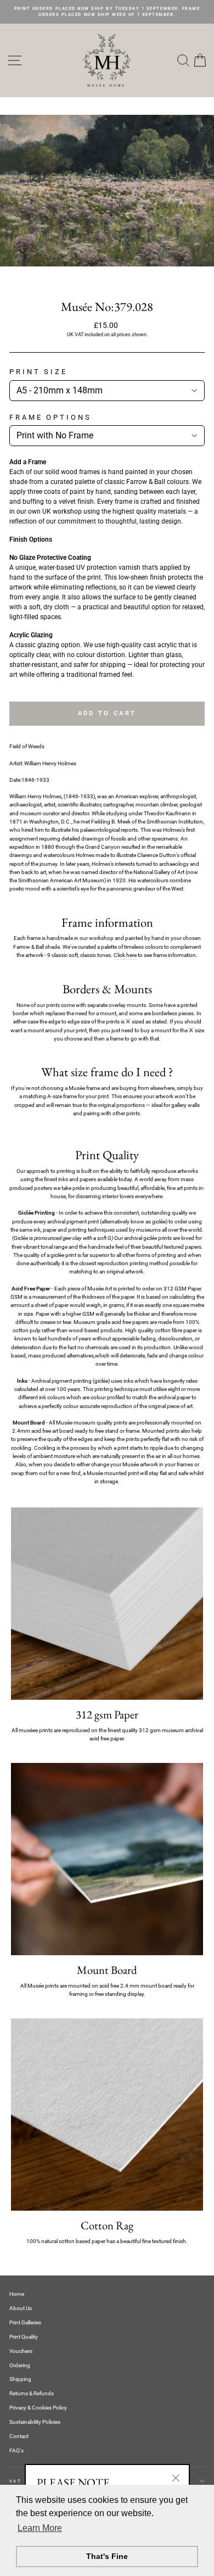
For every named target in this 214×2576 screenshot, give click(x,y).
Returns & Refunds (32, 2393)
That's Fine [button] (107, 2556)
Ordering (20, 2365)
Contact (19, 2436)
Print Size (38, 372)
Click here (125, 955)
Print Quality (24, 2337)
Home (17, 2294)
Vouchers (21, 2351)
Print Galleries (25, 2322)
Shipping (20, 2379)
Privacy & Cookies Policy (38, 2408)
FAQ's (16, 2450)
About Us (21, 2308)
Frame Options (50, 417)
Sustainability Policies (35, 2422)
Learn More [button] (40, 2528)
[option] (107, 12)
